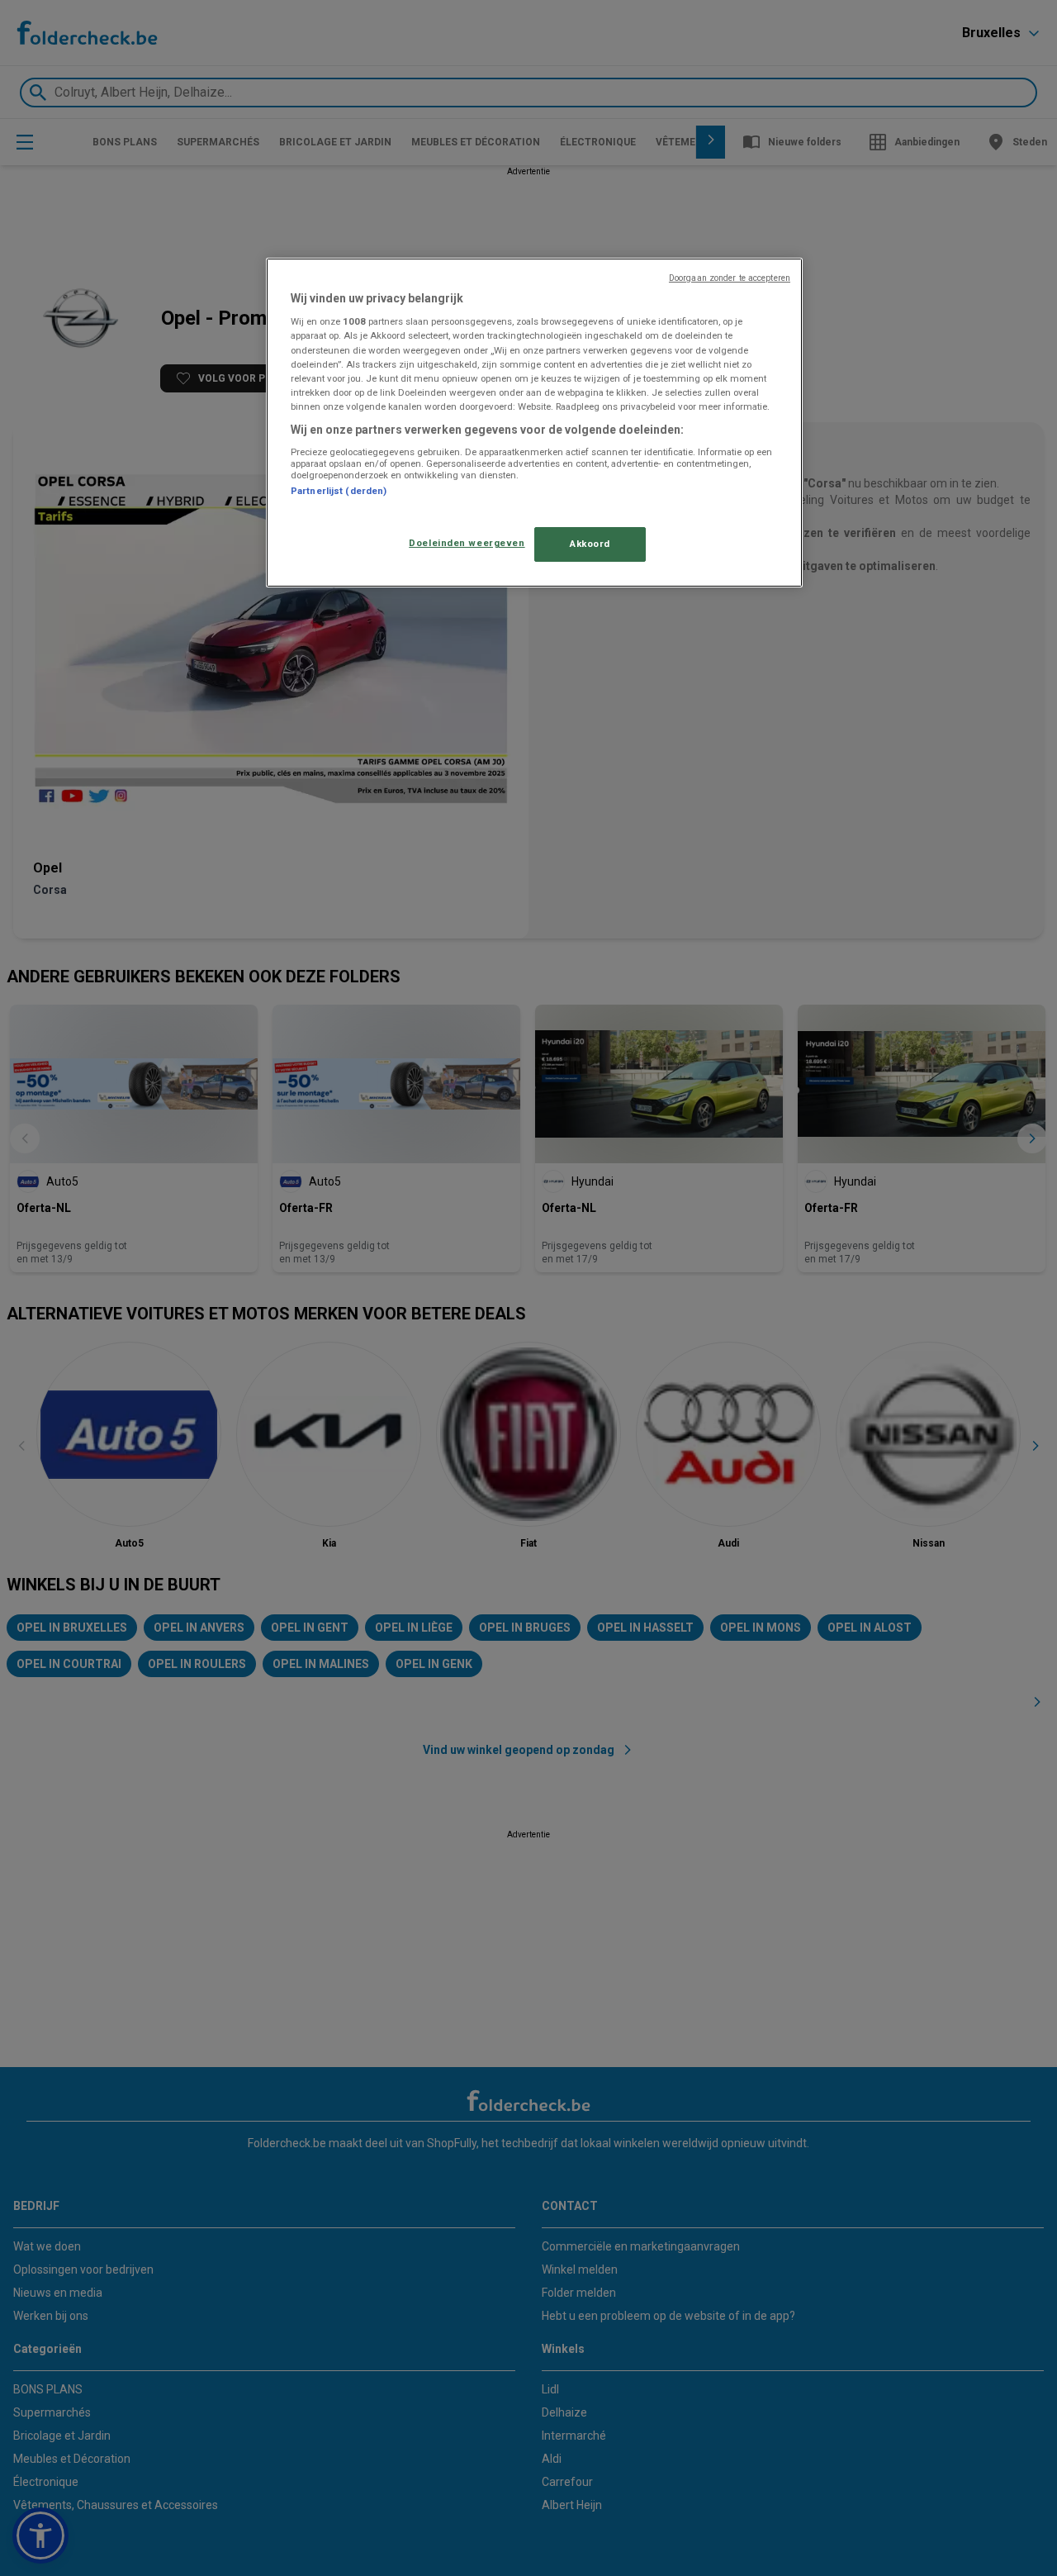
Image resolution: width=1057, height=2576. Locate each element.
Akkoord (590, 544)
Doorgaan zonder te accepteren (730, 278)
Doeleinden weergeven (467, 543)
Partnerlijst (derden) (339, 491)
